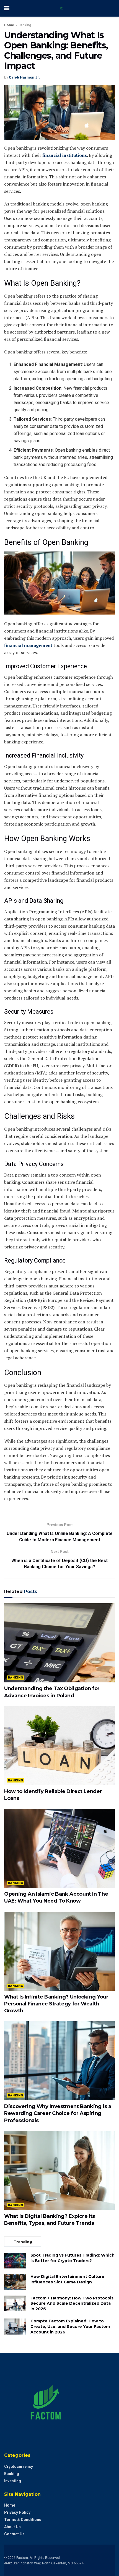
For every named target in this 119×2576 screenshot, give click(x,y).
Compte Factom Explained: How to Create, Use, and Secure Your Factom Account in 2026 (70, 2326)
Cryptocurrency (19, 2466)
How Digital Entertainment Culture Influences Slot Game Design (67, 2279)
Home (9, 25)
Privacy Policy (17, 2512)
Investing (13, 2481)
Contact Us (14, 2534)
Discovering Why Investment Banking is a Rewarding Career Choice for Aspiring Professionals (58, 2113)
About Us (12, 2527)
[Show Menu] (7, 8)
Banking (25, 25)
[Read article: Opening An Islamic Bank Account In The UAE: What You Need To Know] (59, 1848)
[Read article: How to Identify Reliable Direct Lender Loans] (59, 1746)
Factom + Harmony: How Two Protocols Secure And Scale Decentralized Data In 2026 (72, 2303)
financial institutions (65, 155)
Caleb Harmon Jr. (24, 77)
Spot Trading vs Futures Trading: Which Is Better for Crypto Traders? (73, 2258)
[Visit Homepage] (64, 8)
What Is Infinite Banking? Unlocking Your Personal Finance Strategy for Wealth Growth (56, 2004)
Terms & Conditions (23, 2520)
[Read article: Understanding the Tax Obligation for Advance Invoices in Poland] (59, 1643)
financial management (28, 645)
